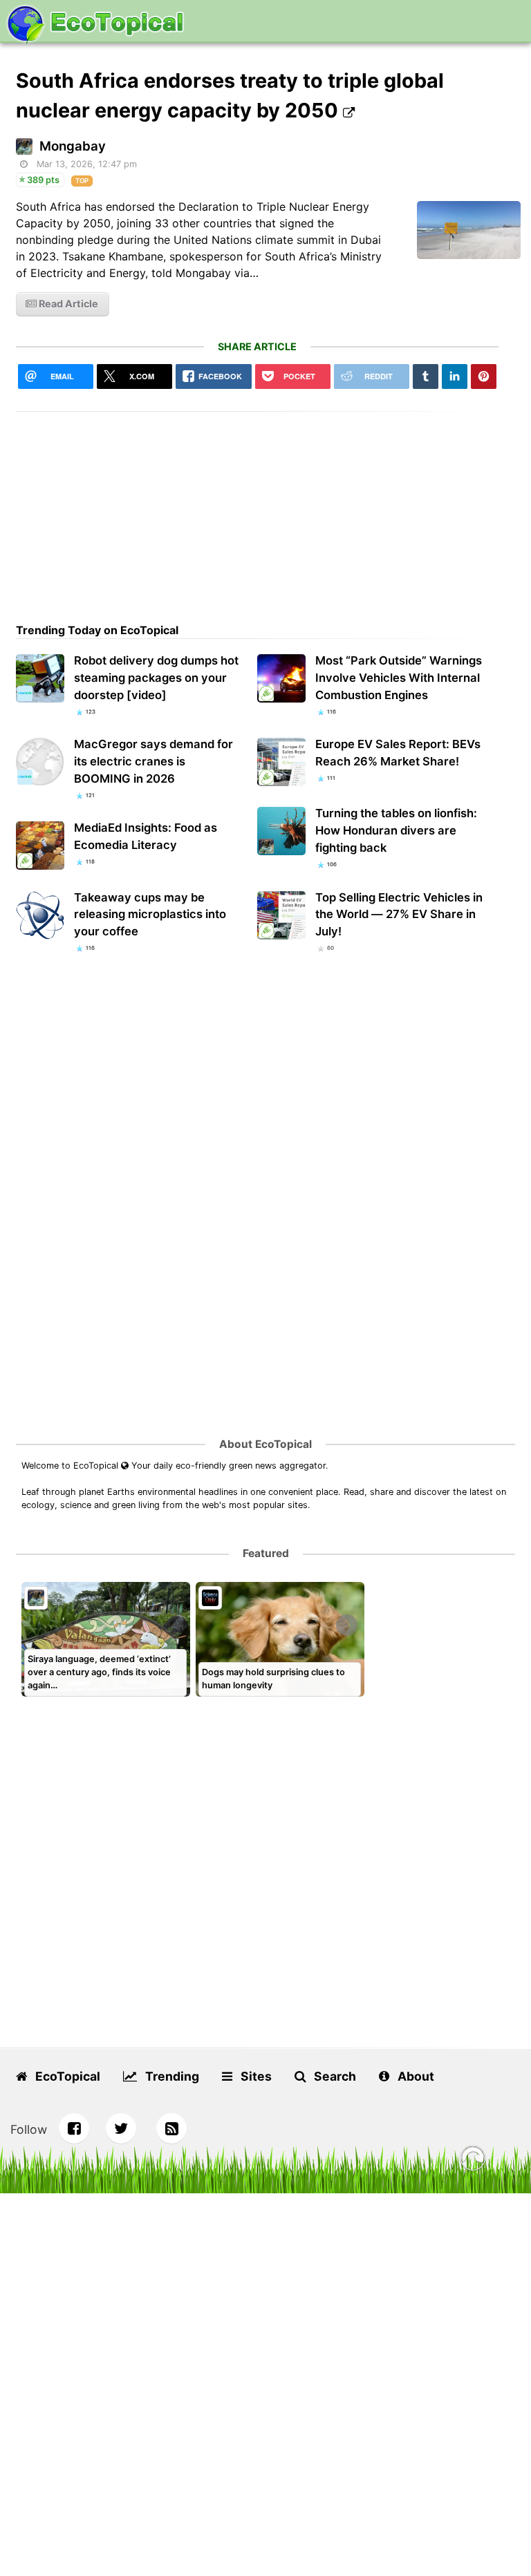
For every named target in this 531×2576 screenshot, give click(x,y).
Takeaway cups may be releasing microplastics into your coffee (150, 915)
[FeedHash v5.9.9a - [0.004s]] (473, 2160)
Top (82, 181)
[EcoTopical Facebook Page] (74, 2128)
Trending (171, 2076)
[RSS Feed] (171, 2128)
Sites (255, 2076)
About (414, 2076)
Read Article (67, 304)
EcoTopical (66, 2076)
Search (334, 2076)
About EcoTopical (265, 1444)
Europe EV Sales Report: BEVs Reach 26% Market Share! (398, 753)
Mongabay (73, 146)
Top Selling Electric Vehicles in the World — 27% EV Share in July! (399, 915)
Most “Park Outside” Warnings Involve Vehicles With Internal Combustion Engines (399, 678)
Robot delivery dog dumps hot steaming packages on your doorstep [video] (156, 678)
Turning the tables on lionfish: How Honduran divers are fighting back (396, 830)
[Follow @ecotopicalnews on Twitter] (121, 2128)
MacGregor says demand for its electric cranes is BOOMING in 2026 (153, 761)
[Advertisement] (257, 508)
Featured (266, 1553)
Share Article (257, 346)
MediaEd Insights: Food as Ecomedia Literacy (146, 836)
